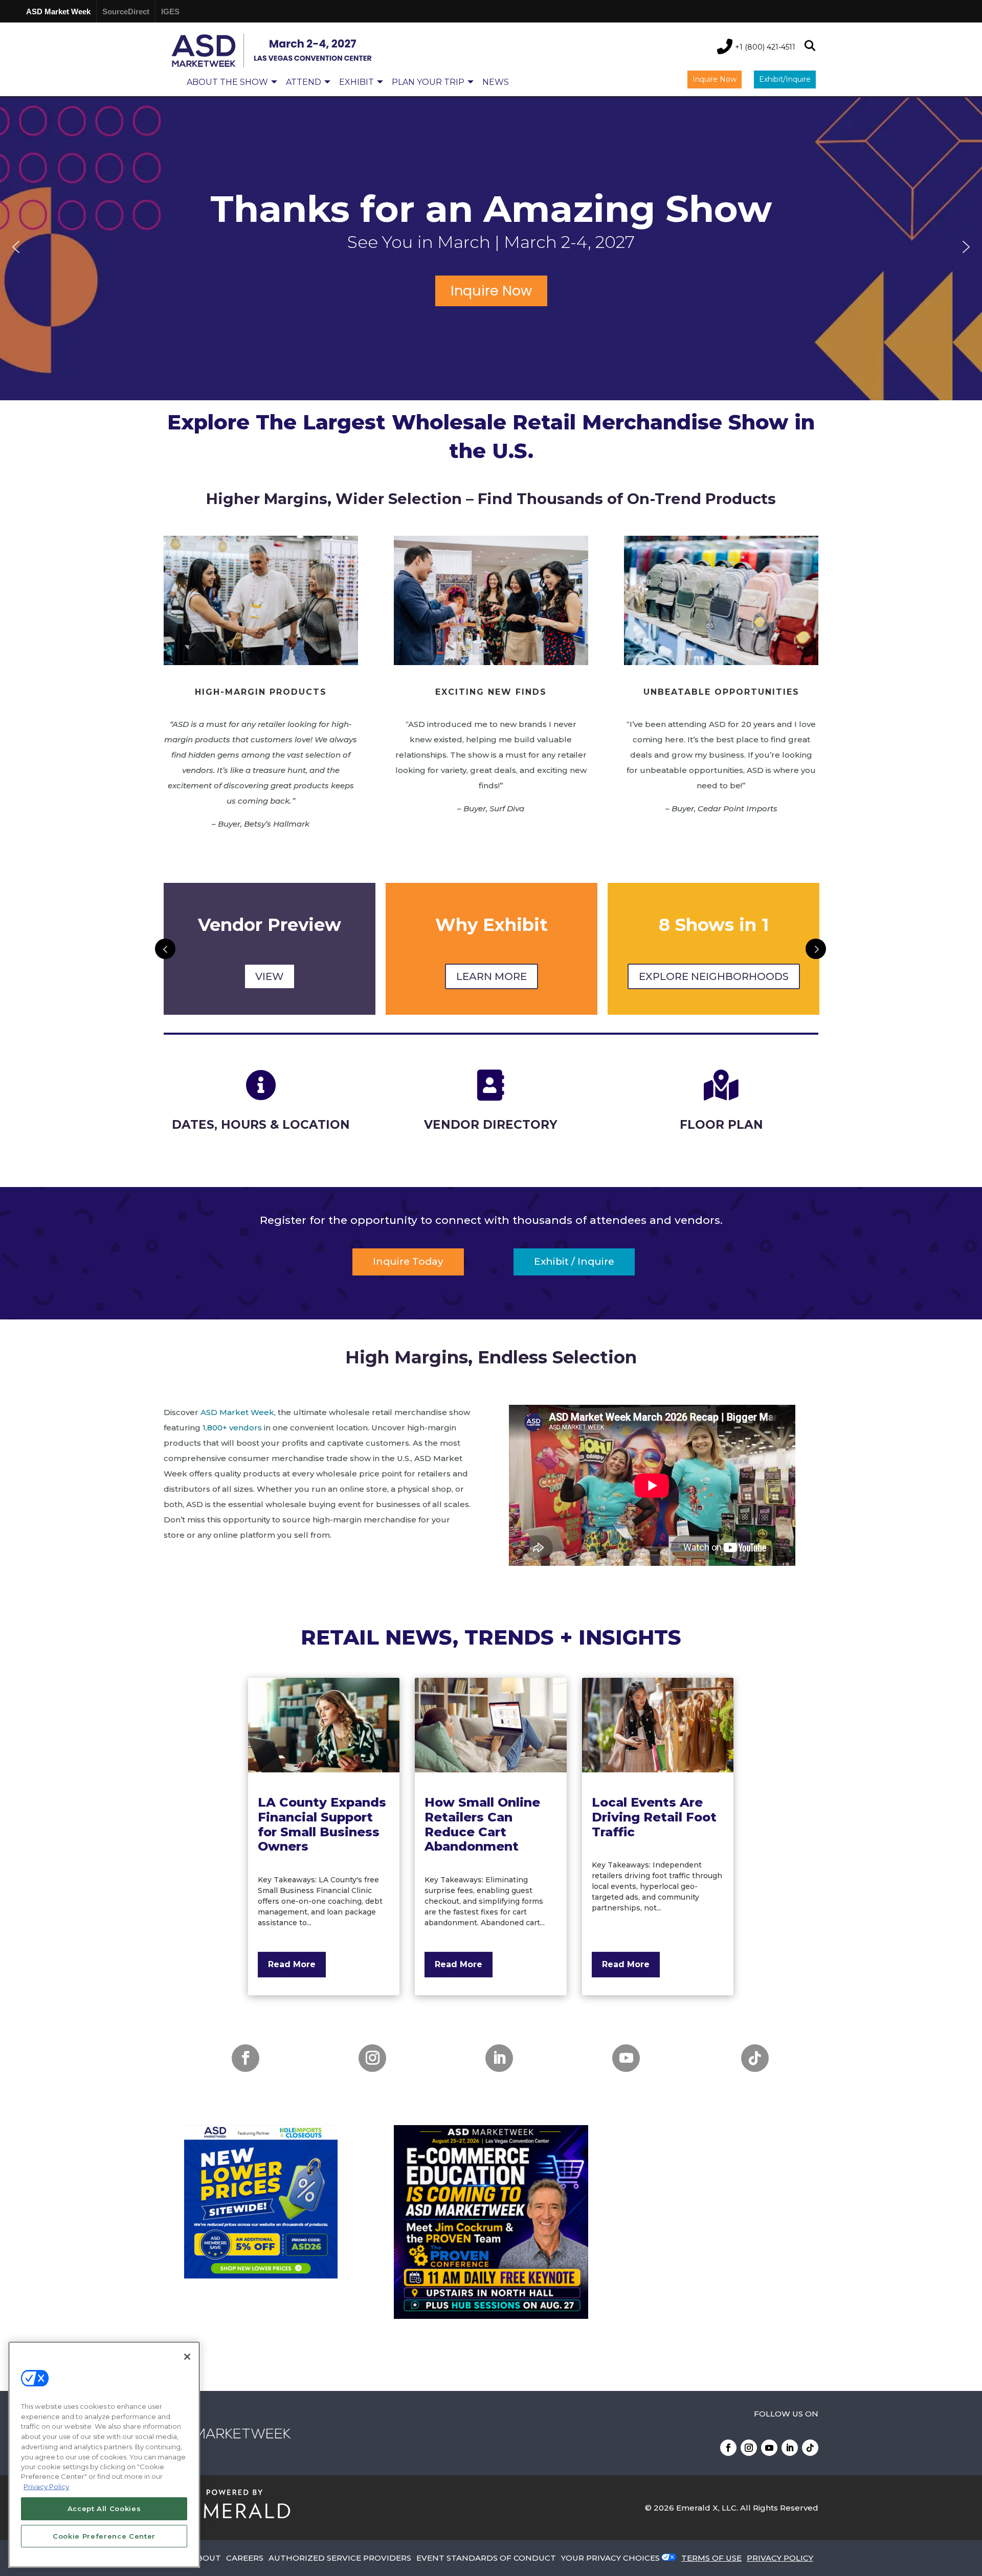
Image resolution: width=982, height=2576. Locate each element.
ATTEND (304, 82)
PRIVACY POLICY (780, 2558)
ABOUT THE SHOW (227, 82)
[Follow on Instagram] (372, 2058)
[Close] (187, 2357)
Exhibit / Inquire (574, 1261)
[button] (16, 247)
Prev (165, 949)
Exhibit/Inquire (785, 79)
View (270, 976)
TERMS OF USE (711, 2558)
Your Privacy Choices (610, 2558)
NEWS (496, 82)
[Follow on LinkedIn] (499, 2058)
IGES (170, 12)
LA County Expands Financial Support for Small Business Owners (322, 1824)
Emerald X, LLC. (707, 2508)
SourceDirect (126, 12)
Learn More (492, 976)
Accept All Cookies (104, 2509)
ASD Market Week (58, 12)
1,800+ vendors (232, 1428)
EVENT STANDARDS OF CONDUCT (486, 2558)
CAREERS (245, 2558)
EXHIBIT (356, 82)
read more (292, 1964)
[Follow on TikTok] (755, 2058)
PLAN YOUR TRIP (428, 82)
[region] (491, 247)
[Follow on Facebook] (245, 2058)
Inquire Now (715, 79)
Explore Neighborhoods (714, 976)
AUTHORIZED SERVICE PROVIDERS (340, 2558)
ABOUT (206, 2558)
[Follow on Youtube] (626, 2058)
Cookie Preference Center (104, 2536)
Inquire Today (408, 1261)
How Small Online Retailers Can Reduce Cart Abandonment (482, 1824)
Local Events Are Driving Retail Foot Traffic (654, 1817)
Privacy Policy (46, 2487)
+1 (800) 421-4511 (765, 47)
